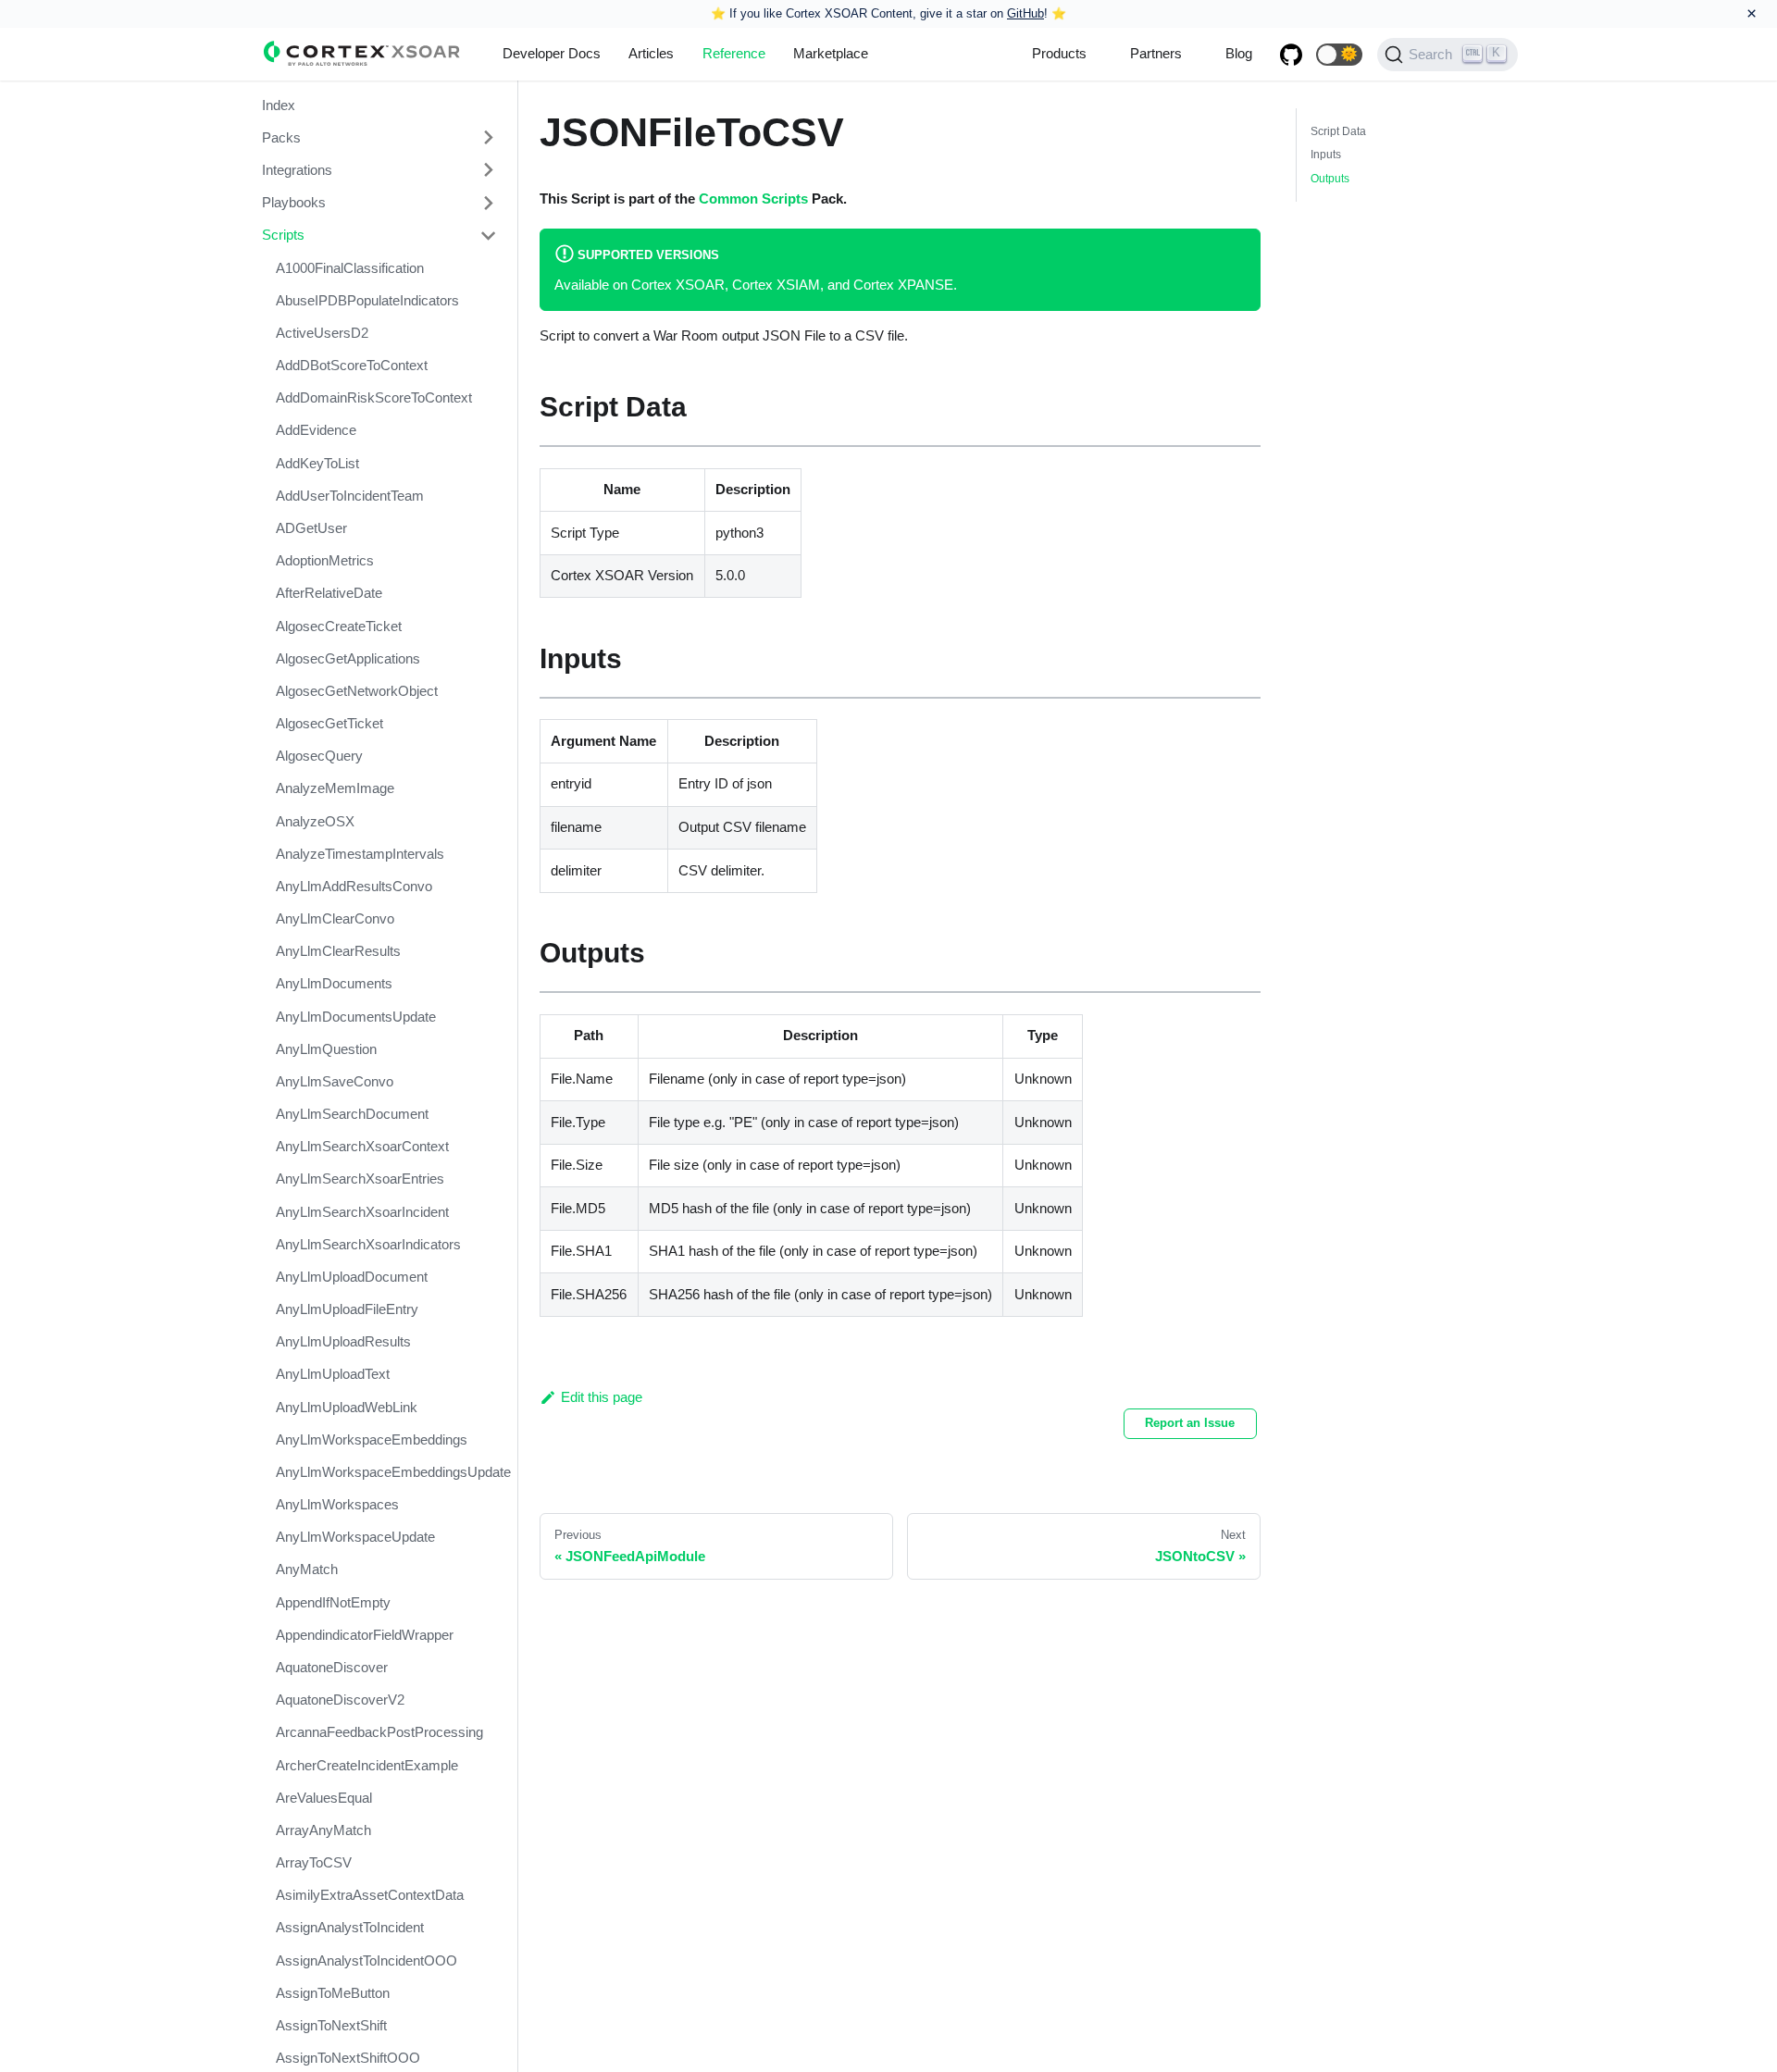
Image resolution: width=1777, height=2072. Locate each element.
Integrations (297, 170)
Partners (1156, 53)
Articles (651, 53)
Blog (1239, 53)
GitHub (1025, 13)
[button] (1339, 55)
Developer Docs (552, 53)
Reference (734, 53)
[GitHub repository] (1291, 55)
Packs (281, 137)
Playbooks (294, 203)
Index (279, 105)
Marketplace (831, 53)
